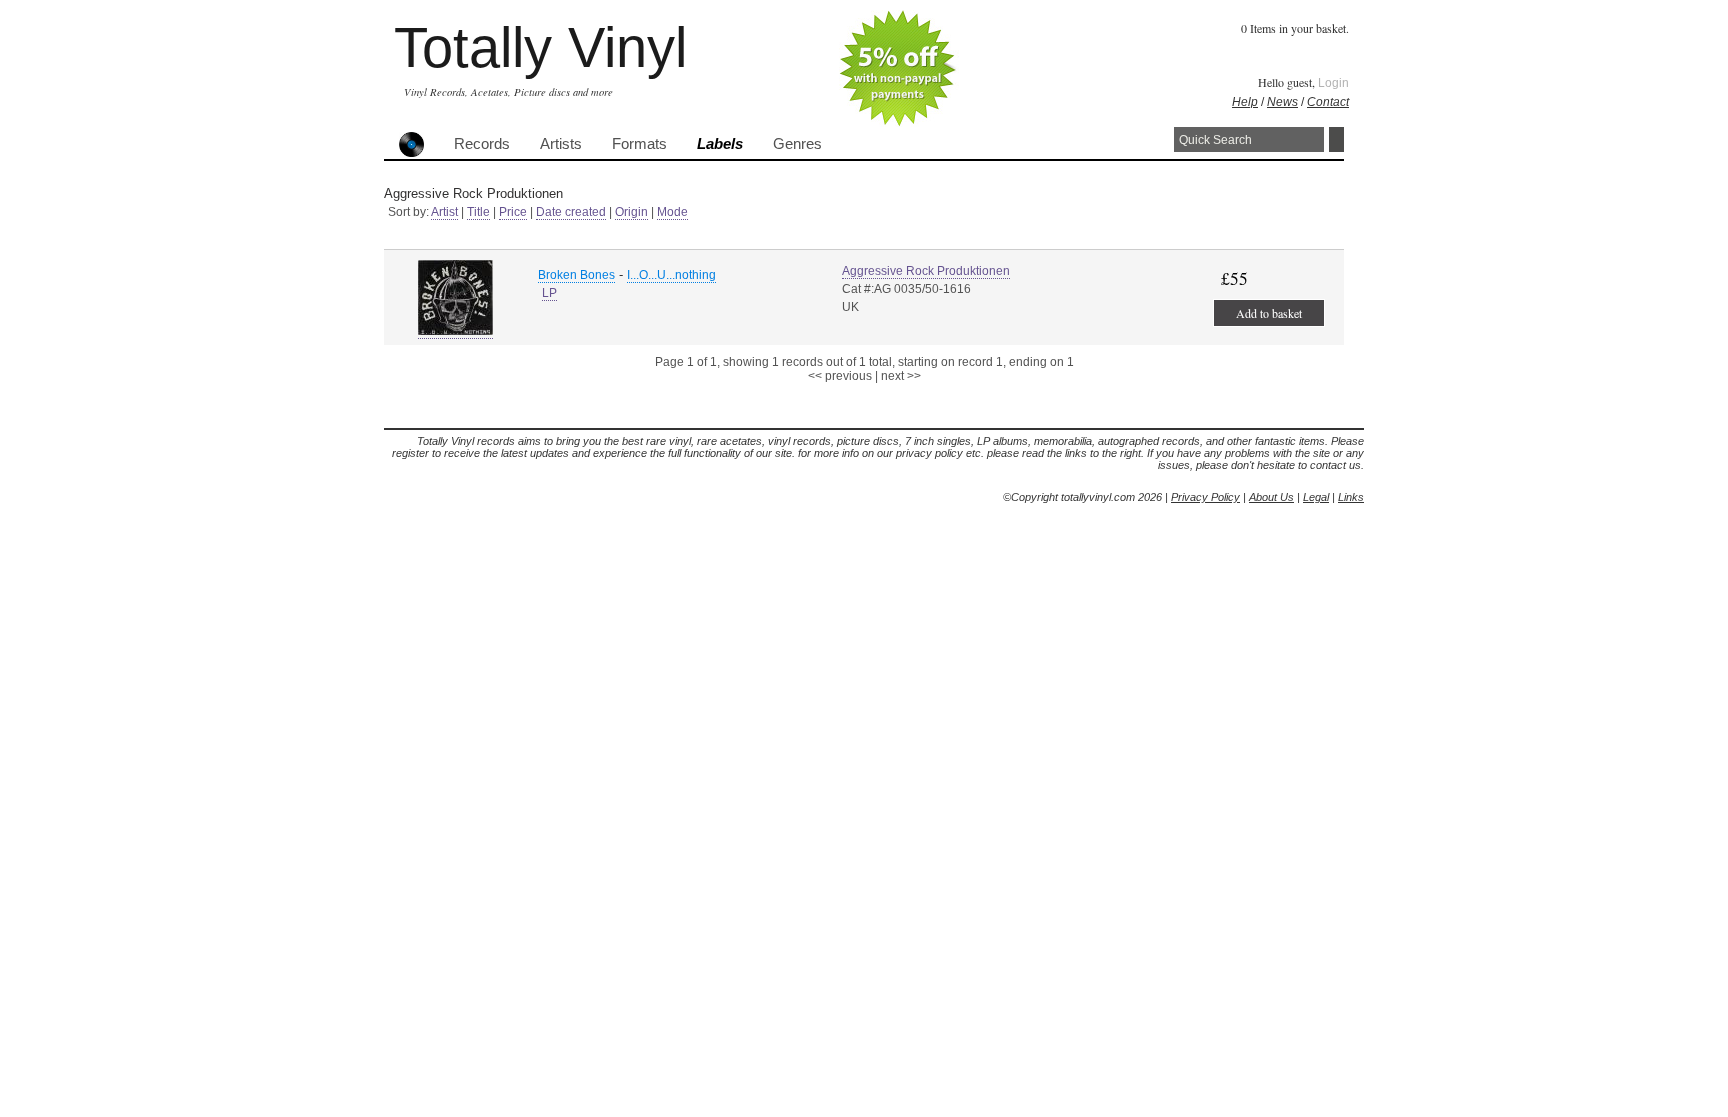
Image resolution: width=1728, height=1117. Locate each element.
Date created (571, 212)
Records (482, 144)
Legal (1316, 497)
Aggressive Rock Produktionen (926, 271)
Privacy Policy (1205, 497)
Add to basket (1269, 313)
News (1282, 102)
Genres (797, 144)
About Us (1271, 497)
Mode (672, 212)
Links (1351, 497)
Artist (444, 212)
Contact (1328, 102)
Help (1245, 102)
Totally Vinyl (540, 47)
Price (513, 212)
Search (1336, 139)
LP (549, 293)
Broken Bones (576, 275)
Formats (639, 144)
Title (478, 212)
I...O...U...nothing (671, 275)
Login (1333, 83)
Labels (720, 144)
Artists (561, 144)
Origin (631, 212)
